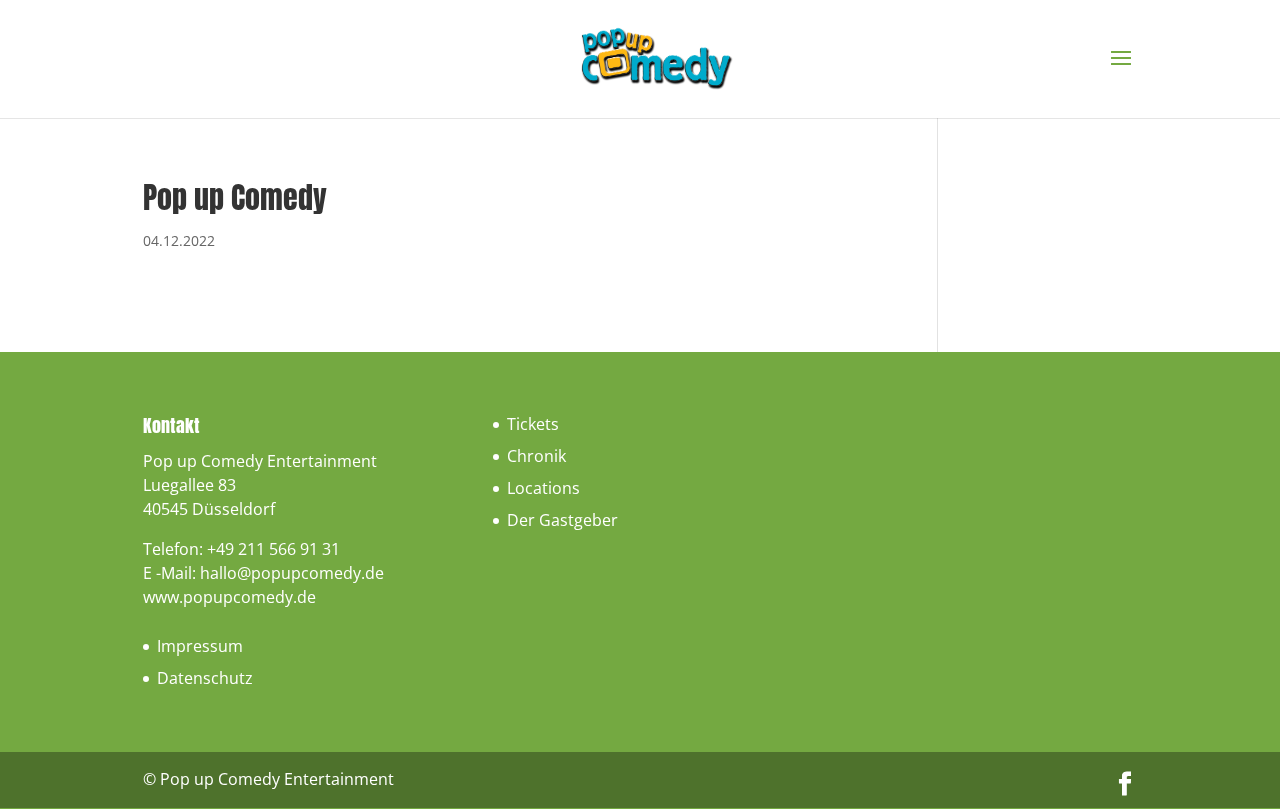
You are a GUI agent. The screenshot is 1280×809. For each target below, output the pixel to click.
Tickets (533, 424)
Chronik (536, 456)
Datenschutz (205, 678)
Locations (543, 488)
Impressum (200, 646)
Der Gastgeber (562, 520)
